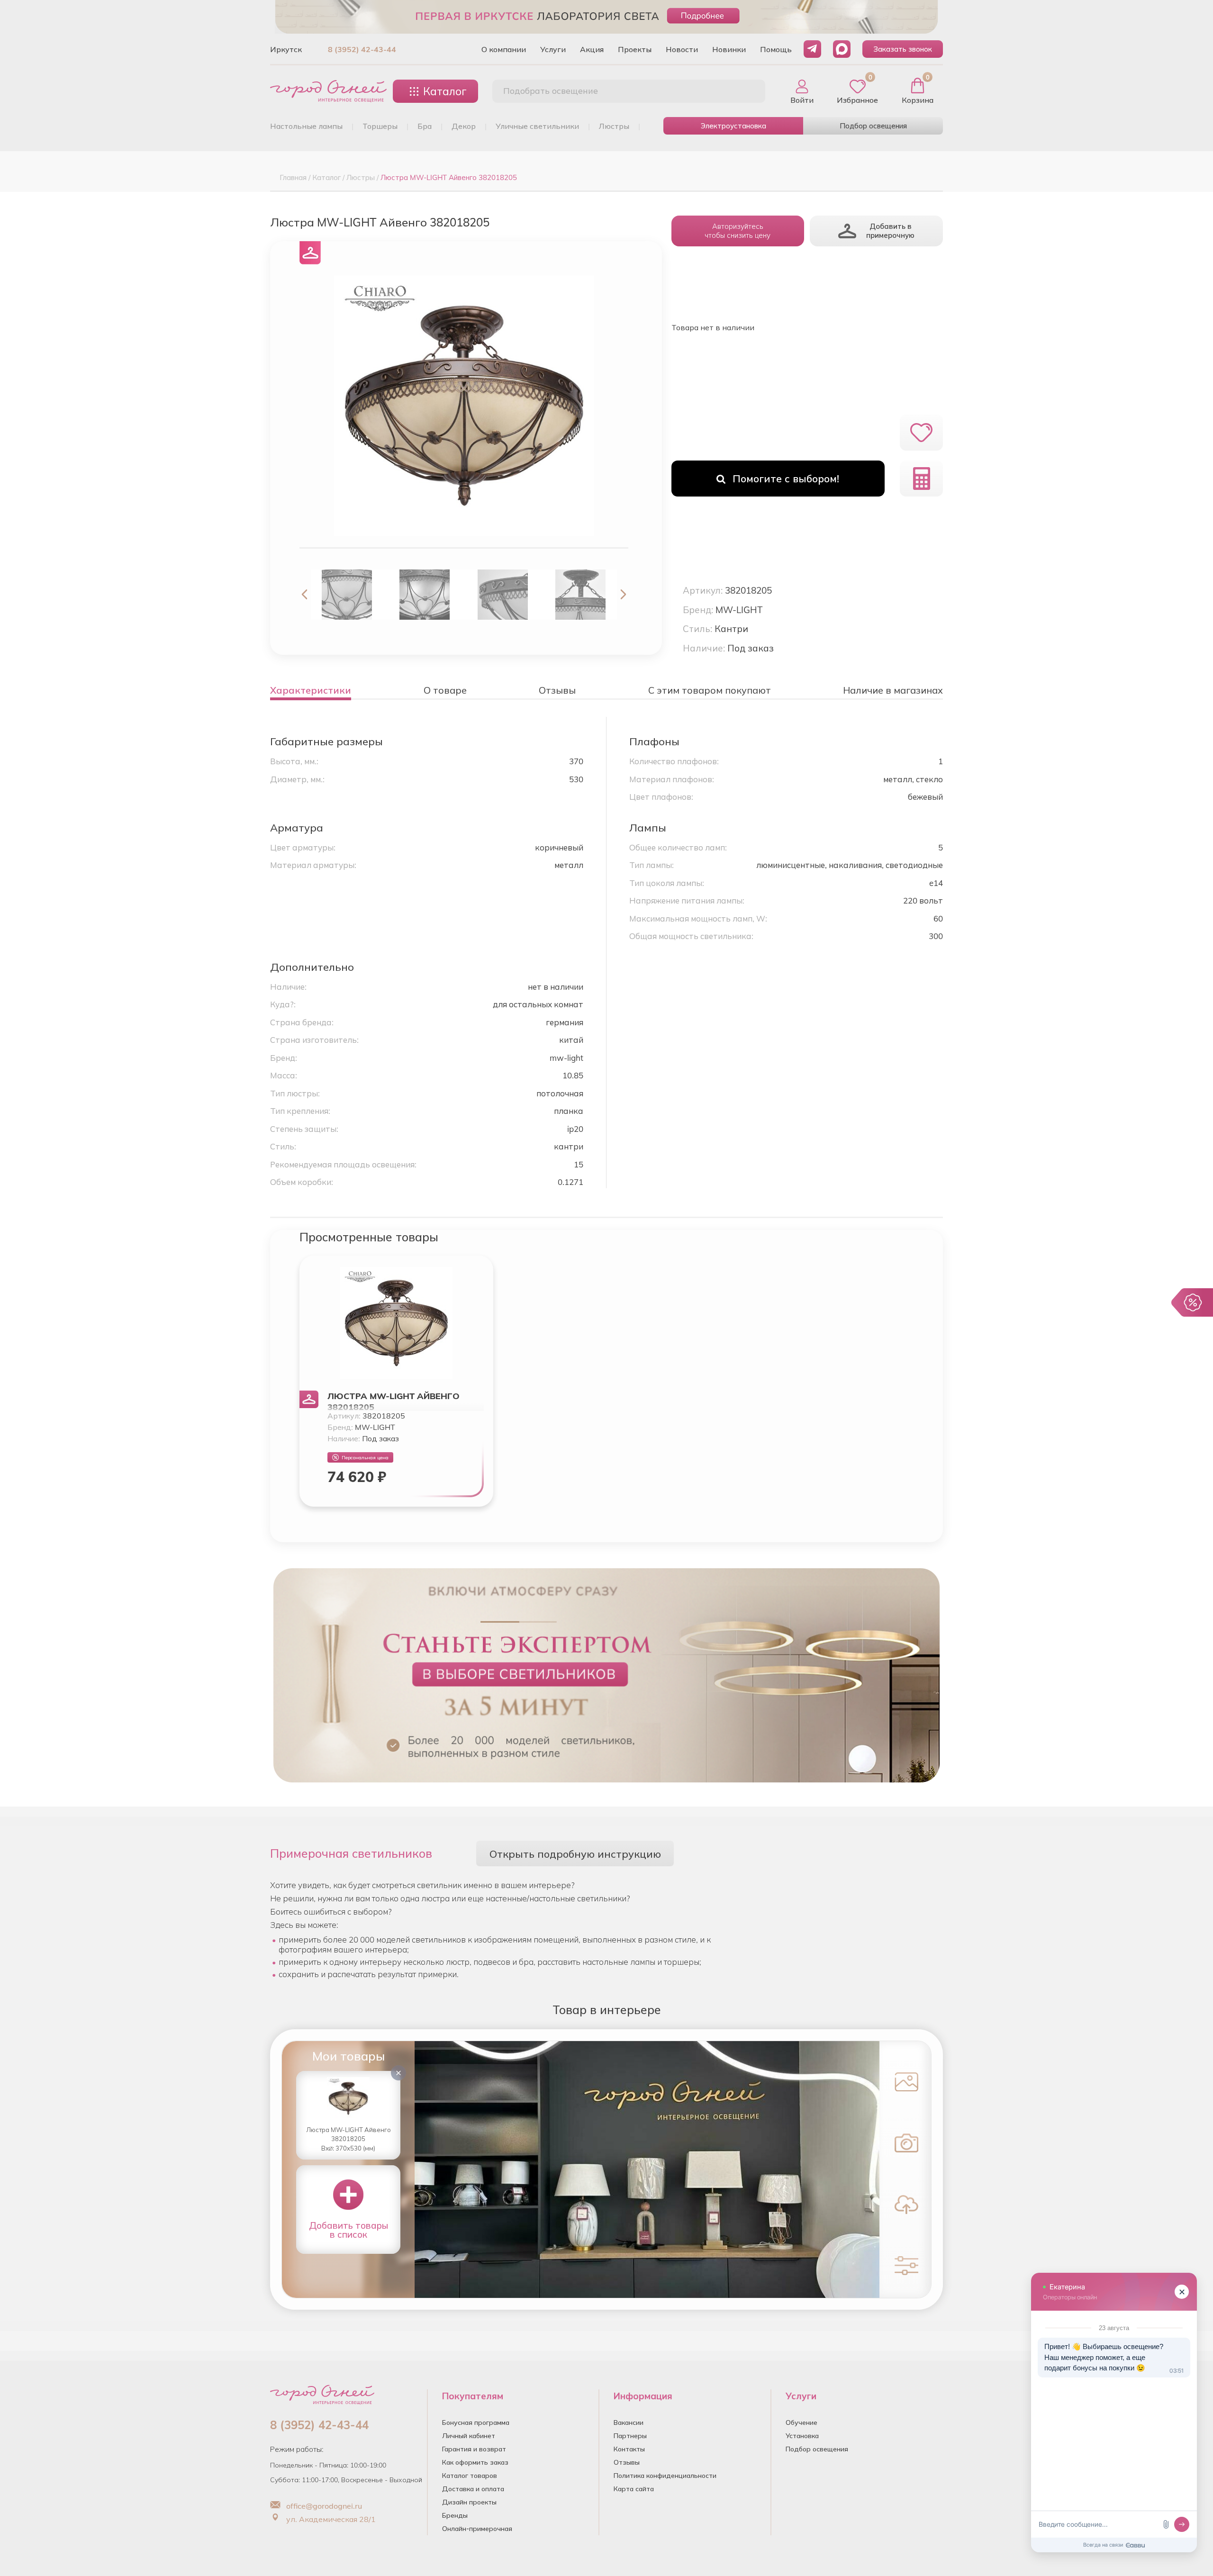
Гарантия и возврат (474, 2449)
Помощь (776, 49)
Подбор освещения (873, 126)
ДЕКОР (464, 126)
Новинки (729, 49)
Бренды (455, 2515)
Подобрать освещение (551, 91)
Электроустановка (733, 126)
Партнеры (630, 2436)
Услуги (553, 49)
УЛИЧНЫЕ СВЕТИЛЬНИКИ (537, 126)
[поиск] (748, 91)
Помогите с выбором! (786, 479)
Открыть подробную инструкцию (575, 1854)
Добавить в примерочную (890, 231)
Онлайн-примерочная (477, 2529)
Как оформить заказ (475, 2462)
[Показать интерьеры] (904, 2081)
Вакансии (629, 2422)
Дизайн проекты (469, 2502)
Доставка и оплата (473, 2489)
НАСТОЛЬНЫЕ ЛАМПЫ (306, 126)
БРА (425, 126)
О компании (504, 49)
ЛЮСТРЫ (614, 126)
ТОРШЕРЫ (380, 126)
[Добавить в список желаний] (921, 433)
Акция (592, 49)
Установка (802, 2436)
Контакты (629, 2449)
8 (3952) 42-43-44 (362, 49)
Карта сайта (634, 2489)
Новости (682, 49)
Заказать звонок (903, 49)
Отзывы (627, 2462)
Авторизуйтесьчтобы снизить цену (738, 231)
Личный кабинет (469, 2436)
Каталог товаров (470, 2476)
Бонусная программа (476, 2422)
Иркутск (286, 49)
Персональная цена (365, 1458)
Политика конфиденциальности (665, 2476)
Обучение (801, 2422)
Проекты (635, 49)
